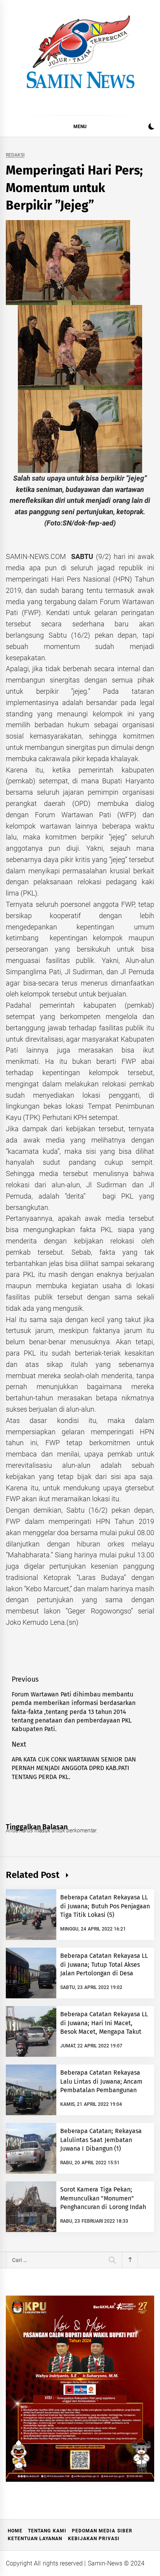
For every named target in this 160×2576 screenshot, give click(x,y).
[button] (151, 128)
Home (15, 2531)
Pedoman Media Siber (102, 2531)
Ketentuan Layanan (35, 2539)
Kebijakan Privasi (94, 2539)
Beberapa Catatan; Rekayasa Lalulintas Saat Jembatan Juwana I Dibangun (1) (101, 2140)
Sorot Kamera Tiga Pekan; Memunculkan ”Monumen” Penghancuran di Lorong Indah (103, 2198)
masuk (43, 1830)
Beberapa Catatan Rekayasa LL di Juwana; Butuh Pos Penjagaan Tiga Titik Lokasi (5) (105, 1906)
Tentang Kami (47, 2531)
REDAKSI (15, 155)
